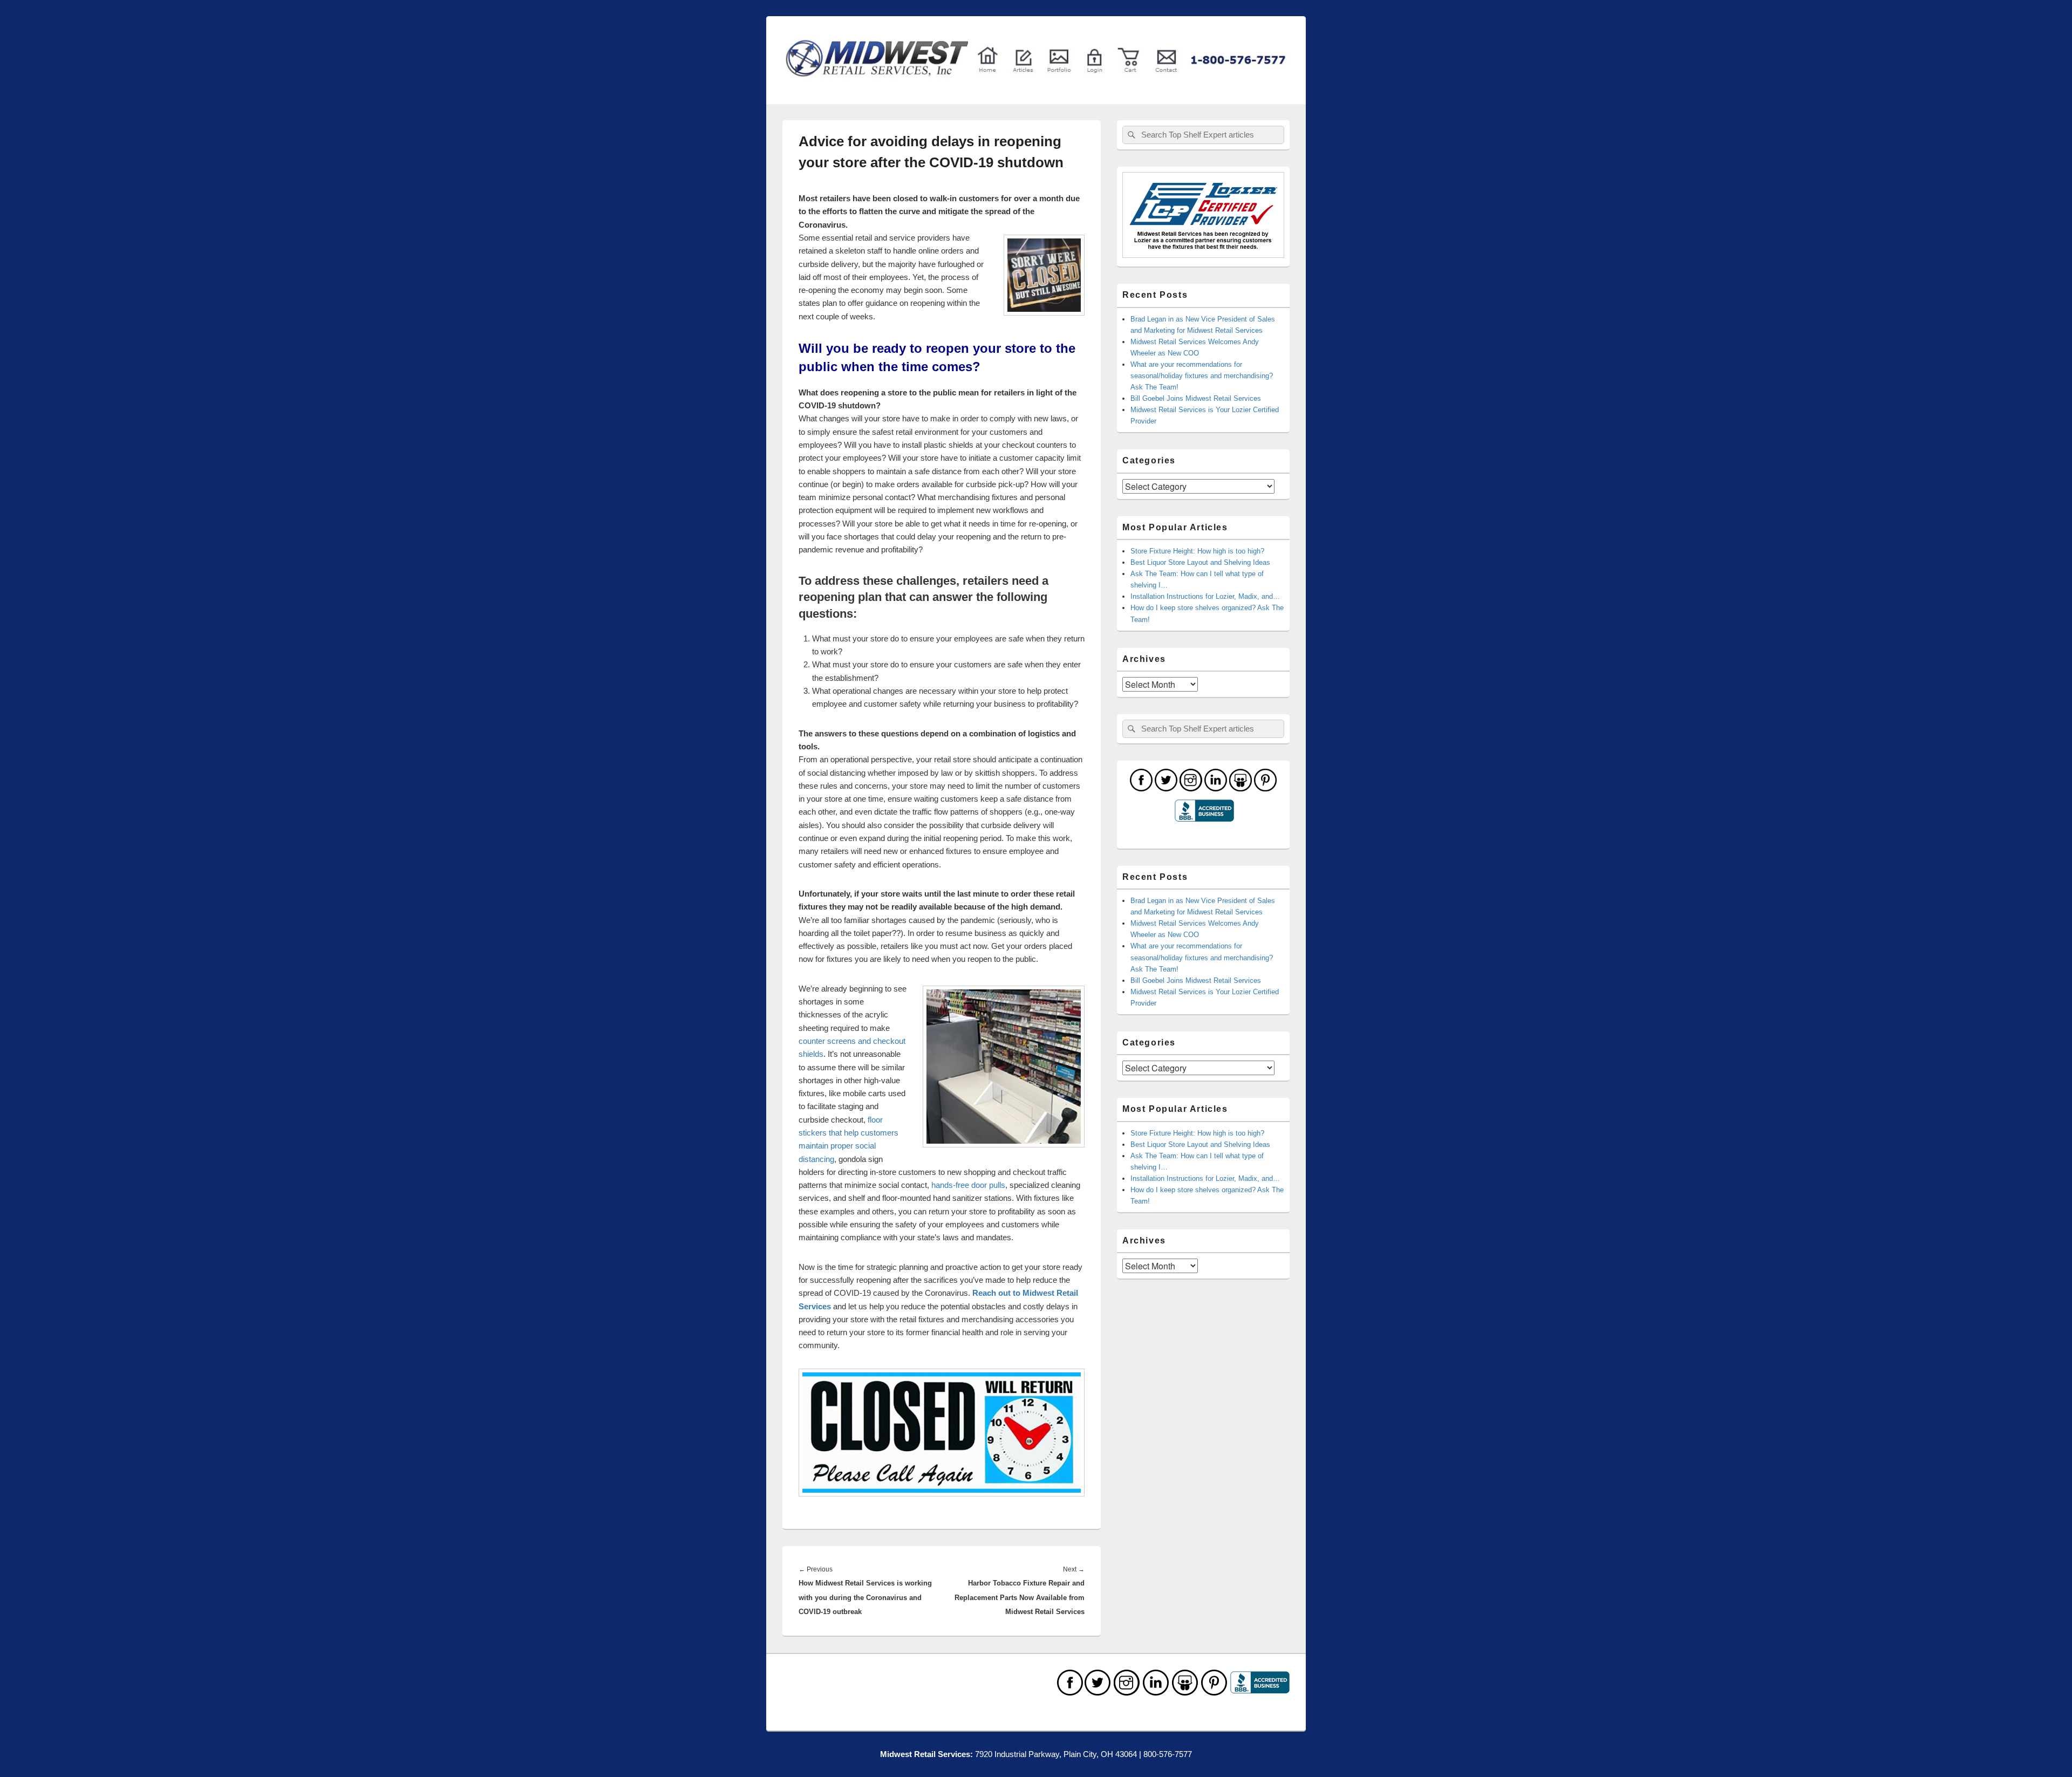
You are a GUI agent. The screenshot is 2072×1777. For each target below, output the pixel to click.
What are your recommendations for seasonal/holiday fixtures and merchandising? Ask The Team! (1202, 376)
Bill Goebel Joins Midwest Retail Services (1196, 398)
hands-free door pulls (968, 1185)
